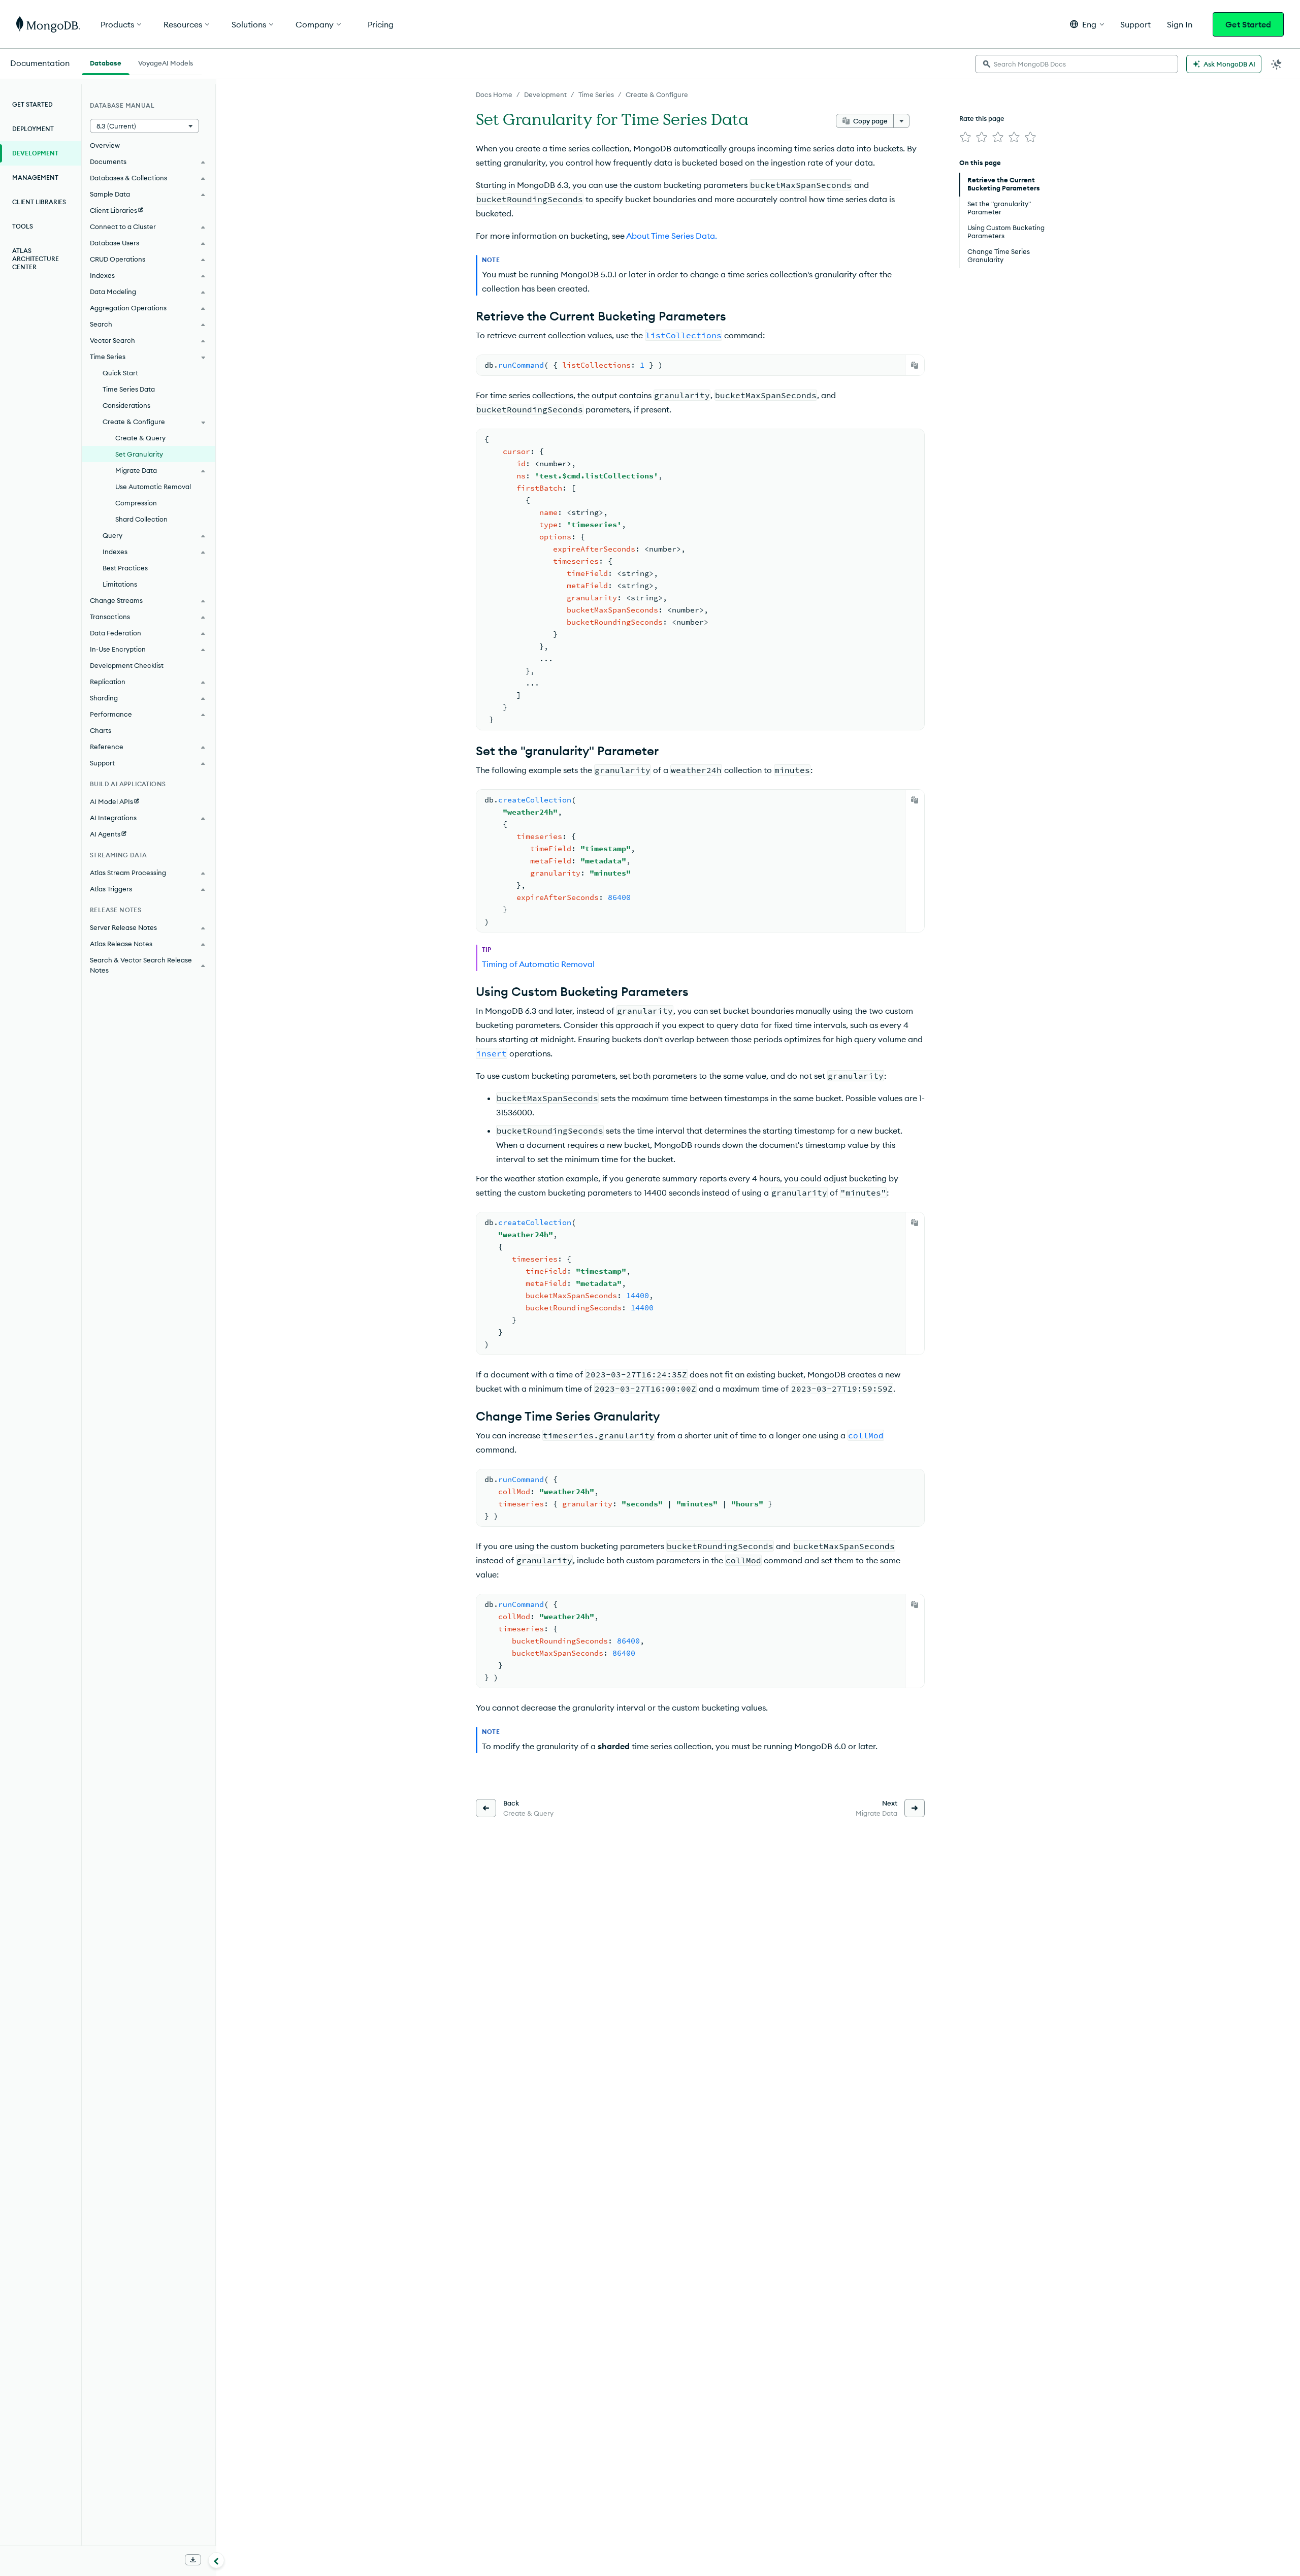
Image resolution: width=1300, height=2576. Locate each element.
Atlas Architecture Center (36, 259)
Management (35, 178)
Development (545, 94)
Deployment (33, 129)
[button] (1087, 24)
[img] (965, 137)
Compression (136, 503)
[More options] (901, 121)
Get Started (1248, 24)
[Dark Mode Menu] (1277, 64)
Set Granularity (139, 454)
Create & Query (140, 438)
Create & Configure (657, 94)
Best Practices (125, 568)
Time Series (596, 94)
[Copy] (915, 365)
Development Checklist (127, 665)
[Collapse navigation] (216, 2560)
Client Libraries (39, 202)
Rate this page (982, 118)
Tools (23, 226)
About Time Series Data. (672, 236)
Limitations (120, 584)
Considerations (126, 405)
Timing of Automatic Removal (538, 964)
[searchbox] (1077, 64)
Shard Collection (141, 519)
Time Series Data (129, 389)
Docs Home (494, 94)
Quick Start (120, 373)
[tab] (106, 62)
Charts (101, 730)
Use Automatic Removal (153, 487)
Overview (105, 145)
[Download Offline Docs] (193, 2560)
